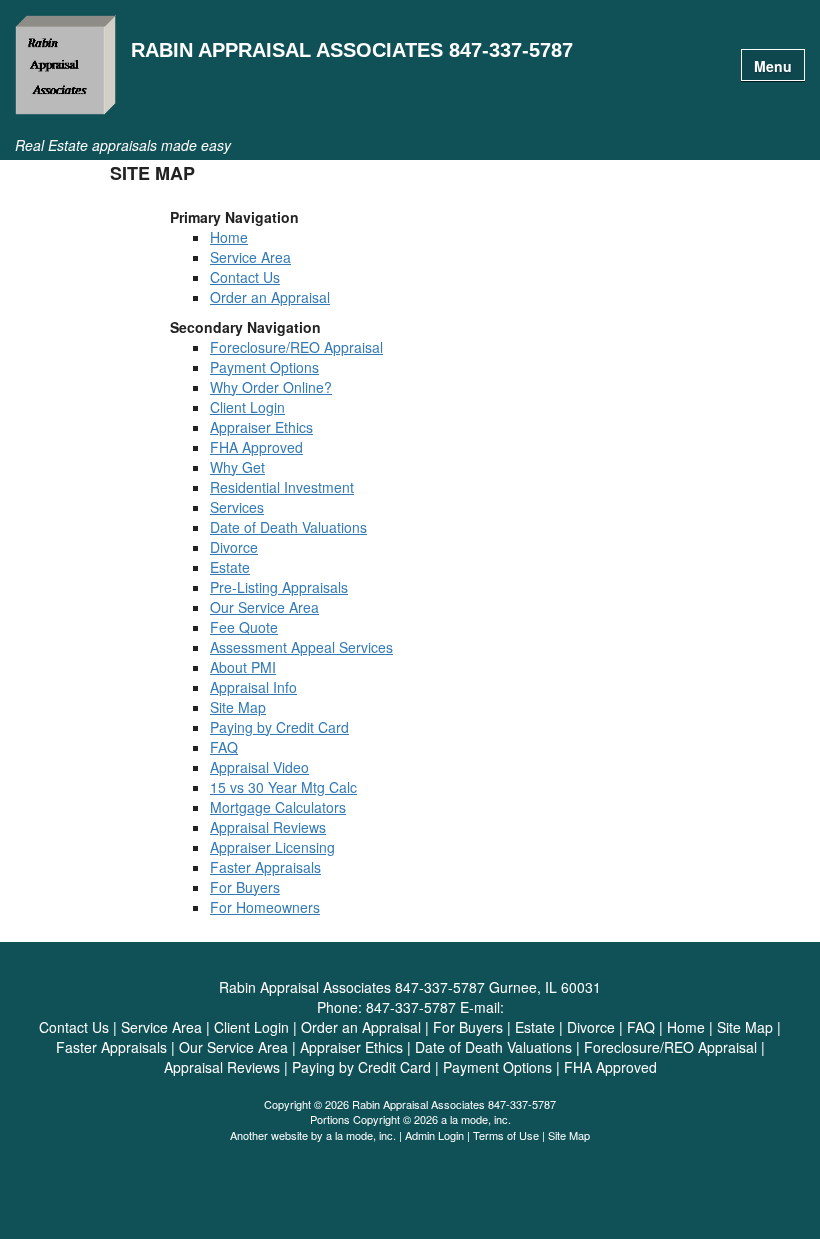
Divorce (234, 547)
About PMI (243, 667)
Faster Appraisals (265, 867)
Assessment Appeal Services (301, 647)
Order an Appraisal (270, 297)
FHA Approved (256, 447)
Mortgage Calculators (278, 807)
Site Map (238, 707)
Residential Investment (282, 487)
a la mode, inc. (361, 1135)
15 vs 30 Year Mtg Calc (283, 787)
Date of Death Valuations (288, 527)
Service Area (250, 257)
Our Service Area (264, 607)
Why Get (237, 467)
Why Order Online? (271, 387)
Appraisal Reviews (268, 827)
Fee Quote (244, 627)
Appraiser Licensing (272, 847)
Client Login (247, 407)
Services (237, 507)
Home (229, 237)
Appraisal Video (259, 767)
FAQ (224, 747)
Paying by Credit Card (279, 727)
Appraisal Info (253, 687)
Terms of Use (506, 1135)
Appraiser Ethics (261, 427)
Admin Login (434, 1135)
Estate (230, 567)
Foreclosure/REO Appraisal (296, 347)
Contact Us (245, 277)
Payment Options (264, 367)
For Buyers (245, 887)
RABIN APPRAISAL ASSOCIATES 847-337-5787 (352, 50)
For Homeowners (265, 907)
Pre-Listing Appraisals (279, 587)
